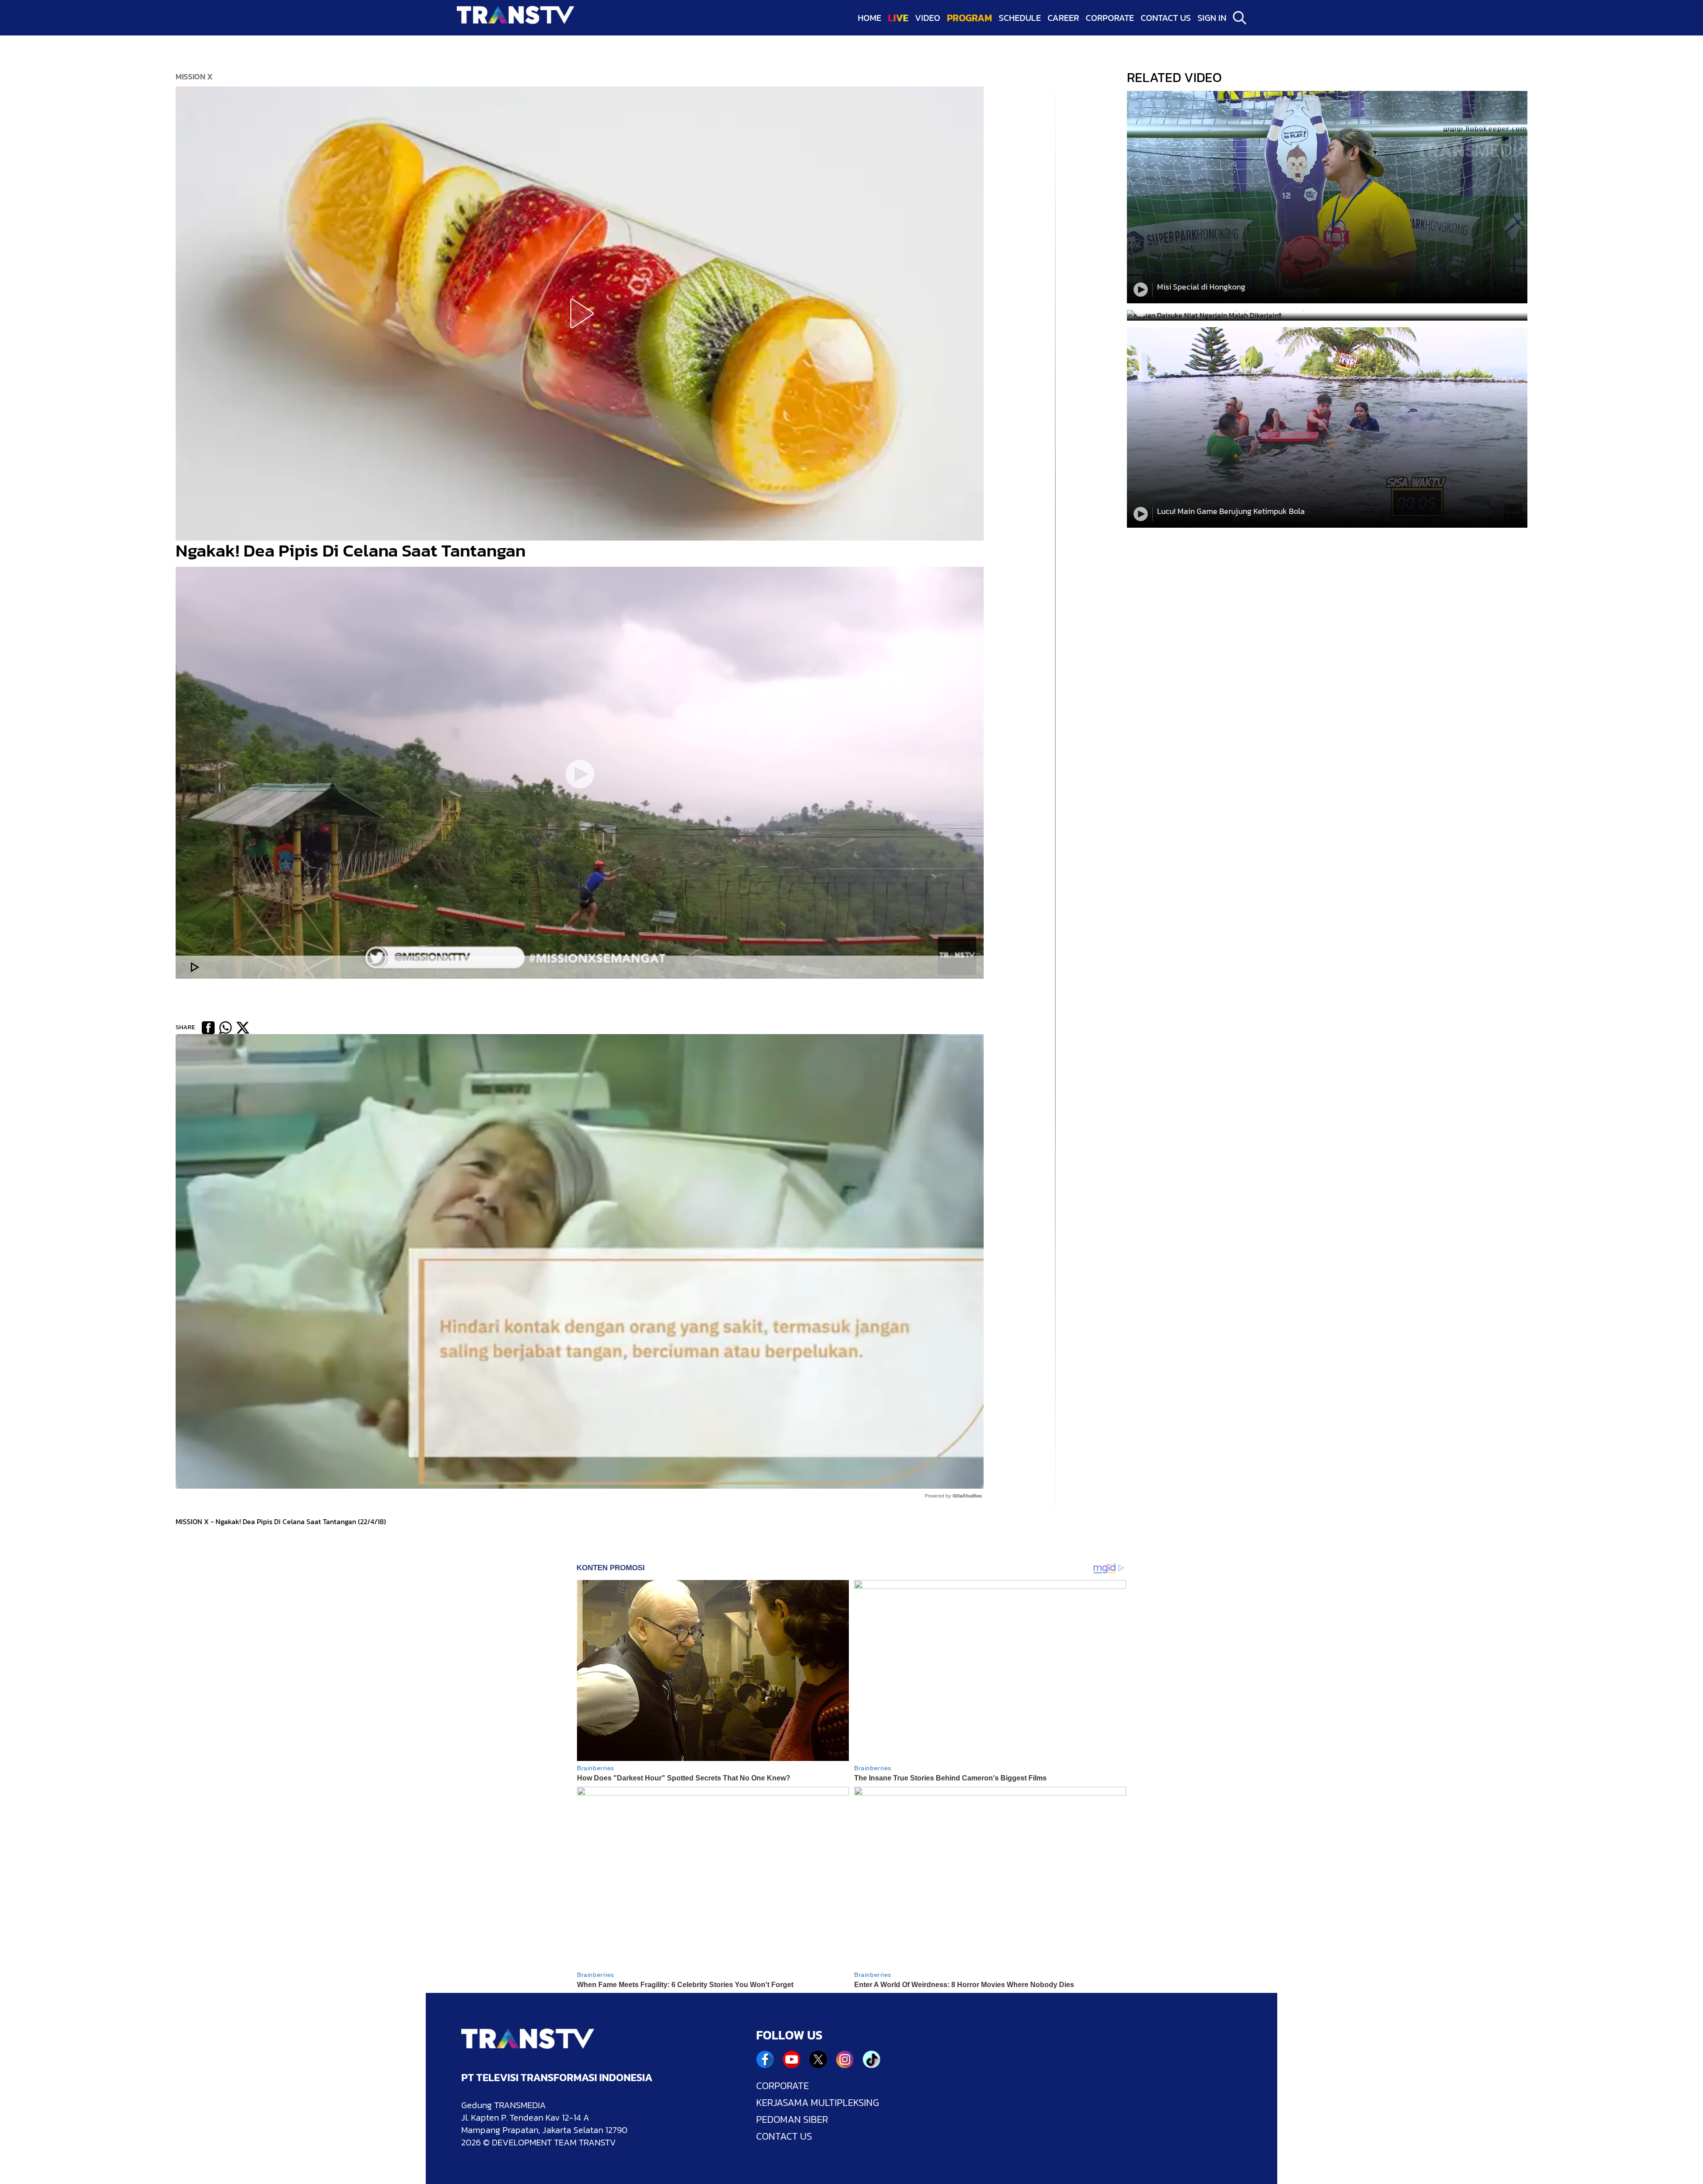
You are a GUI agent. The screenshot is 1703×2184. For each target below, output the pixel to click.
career (1063, 18)
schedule (1020, 18)
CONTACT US (784, 2137)
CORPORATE (783, 2086)
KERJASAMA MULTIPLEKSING (818, 2103)
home (869, 18)
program (969, 18)
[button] (580, 314)
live (898, 18)
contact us (1166, 18)
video (928, 18)
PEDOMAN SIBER (792, 2120)
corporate (1110, 18)
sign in (1212, 18)
